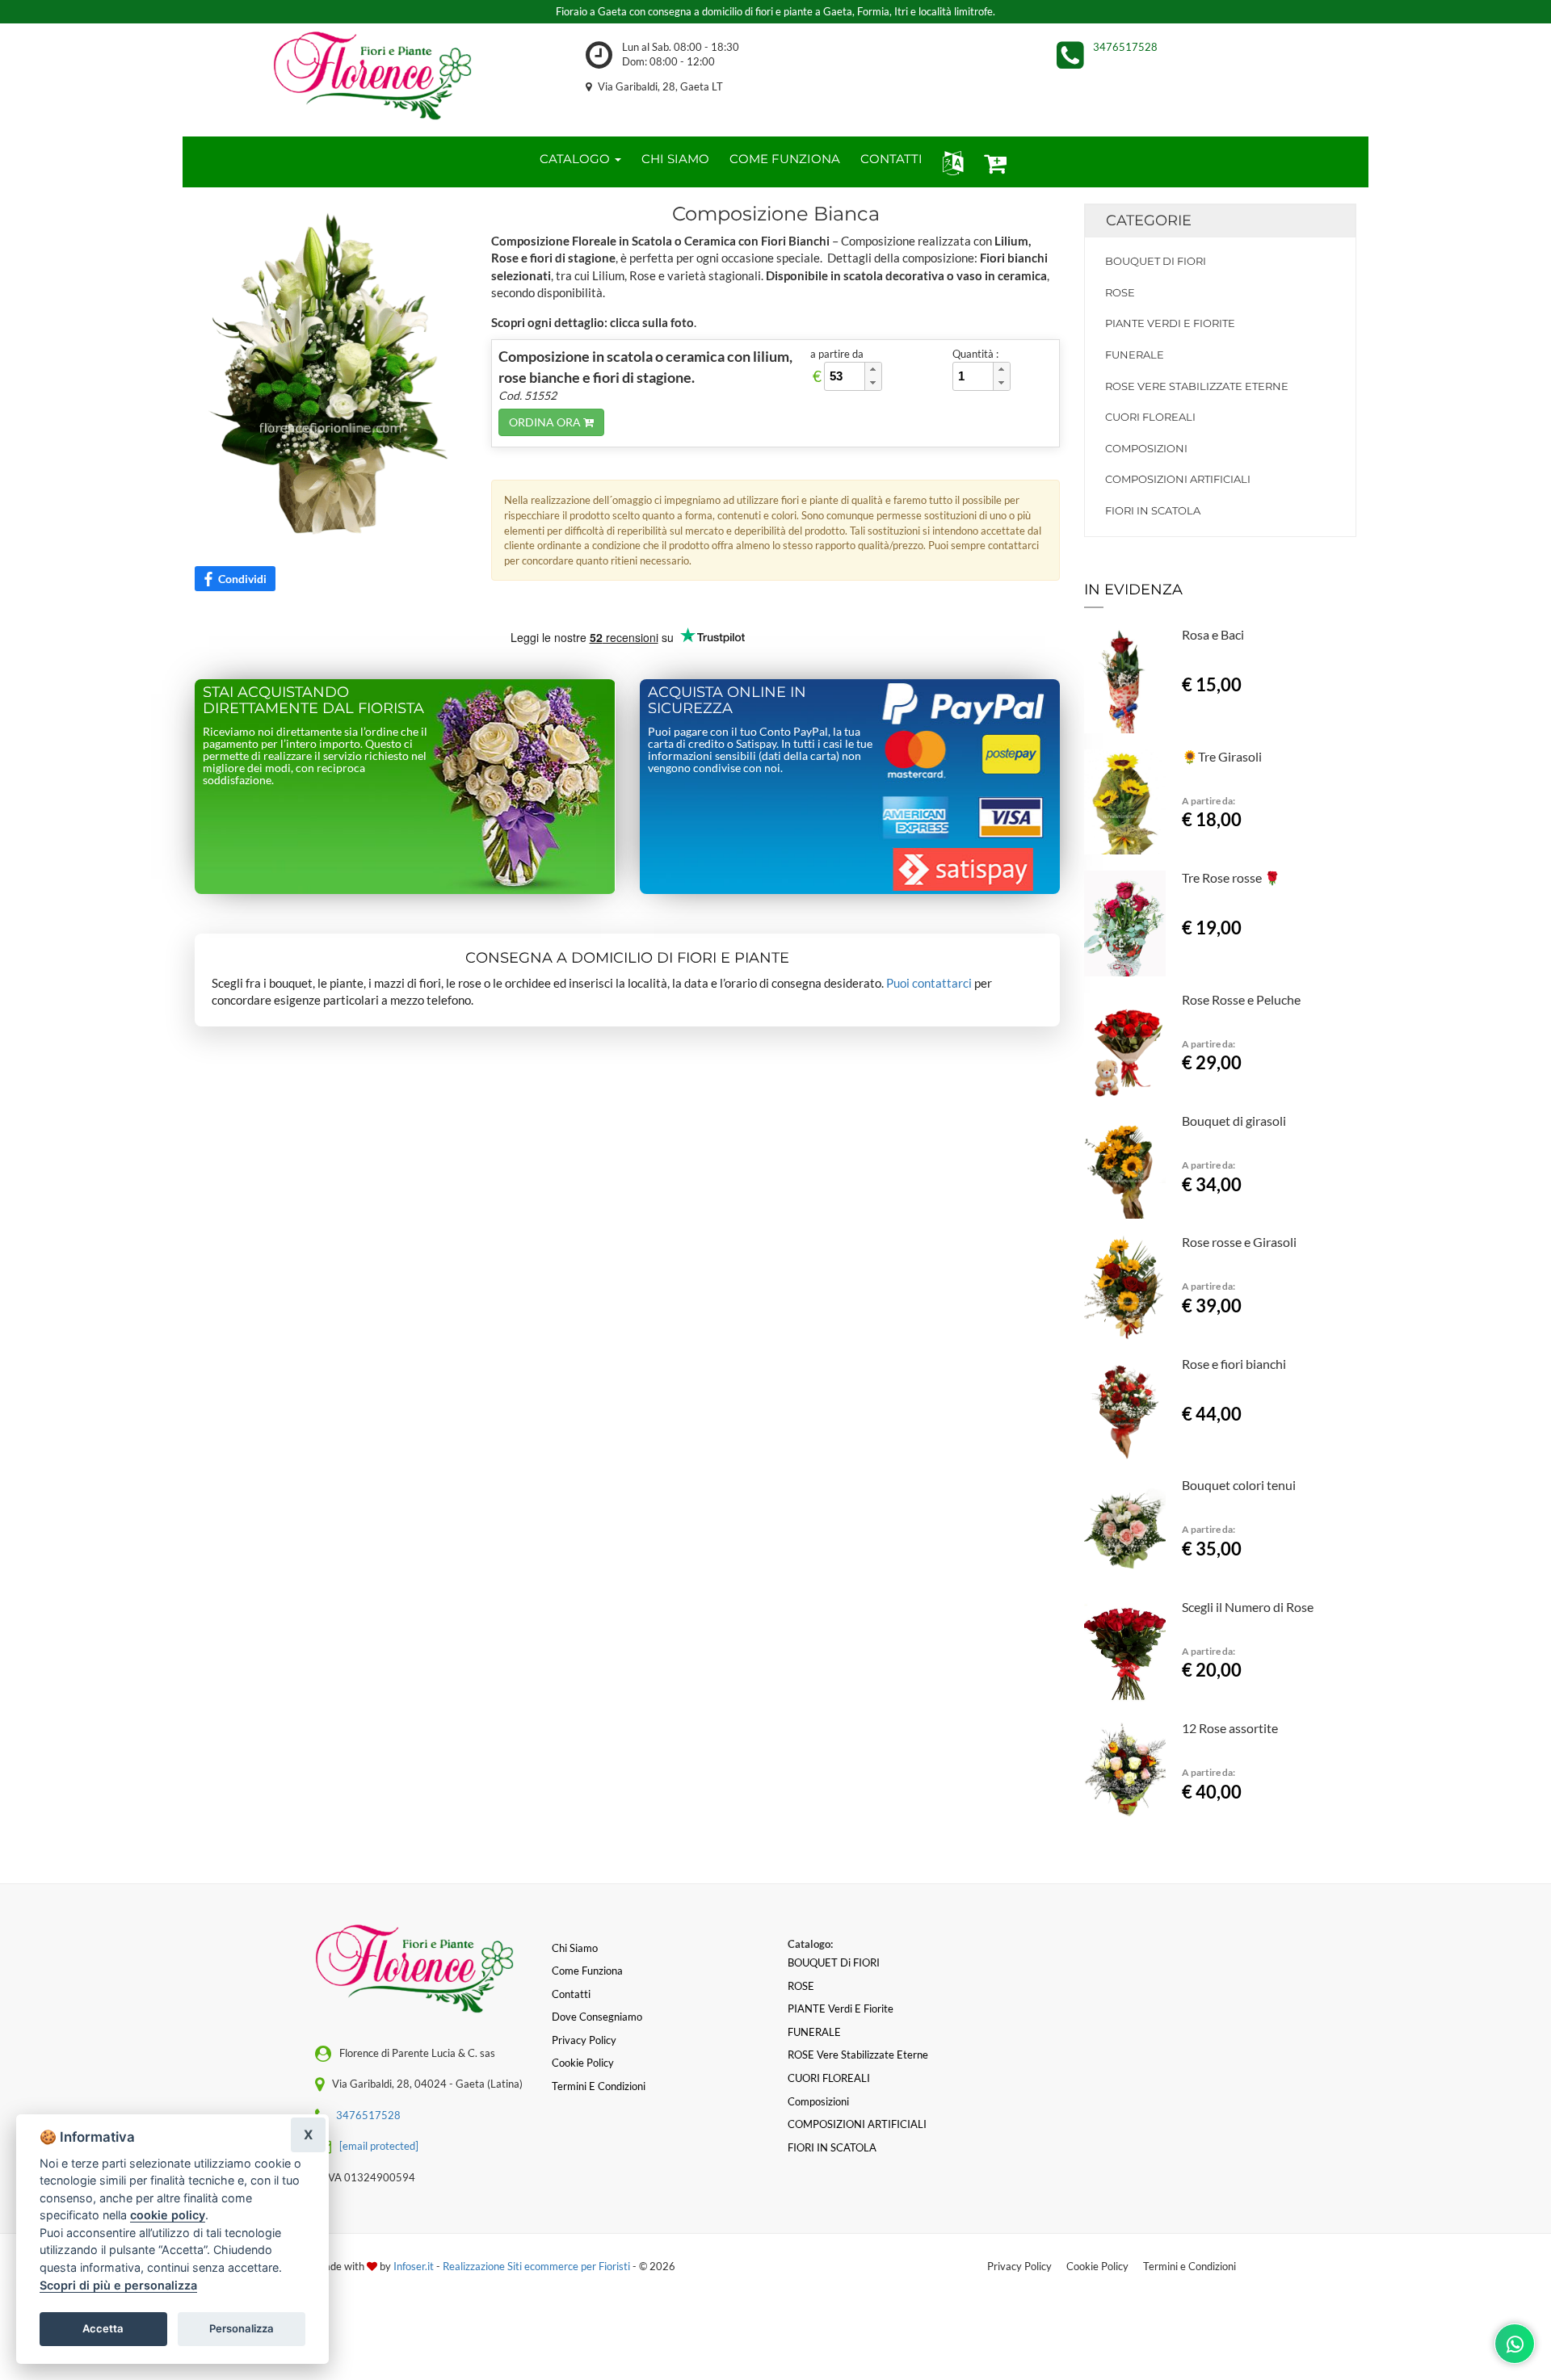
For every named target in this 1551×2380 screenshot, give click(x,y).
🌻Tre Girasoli (1222, 756)
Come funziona (587, 1971)
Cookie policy (583, 2063)
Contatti (571, 1994)
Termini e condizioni (599, 2086)
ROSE (1120, 292)
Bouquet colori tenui (1239, 1485)
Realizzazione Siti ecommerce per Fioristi (538, 2266)
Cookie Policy (1097, 2266)
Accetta (103, 2328)
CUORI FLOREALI (1150, 417)
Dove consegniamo (597, 2017)
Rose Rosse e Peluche (1241, 999)
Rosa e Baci (1213, 634)
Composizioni (1146, 448)
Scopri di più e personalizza (118, 2285)
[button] (950, 162)
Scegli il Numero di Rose (1248, 1607)
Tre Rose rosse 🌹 (1231, 877)
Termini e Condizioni (1190, 2266)
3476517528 (1125, 47)
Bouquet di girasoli (1234, 1121)
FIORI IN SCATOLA (1153, 510)
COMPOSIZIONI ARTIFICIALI (1178, 479)
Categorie (1149, 220)
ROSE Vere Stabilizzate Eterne (1197, 386)
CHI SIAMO (675, 159)
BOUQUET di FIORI (1156, 261)
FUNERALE (1135, 355)
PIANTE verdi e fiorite (1170, 323)
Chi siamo (575, 1948)
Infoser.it (414, 2266)
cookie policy (168, 2215)
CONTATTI (891, 159)
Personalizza (242, 2328)
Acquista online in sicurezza (727, 700)
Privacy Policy (1019, 2266)
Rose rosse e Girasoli (1239, 1242)
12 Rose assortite (1230, 1728)
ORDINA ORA (546, 422)
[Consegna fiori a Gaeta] (372, 76)
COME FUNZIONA (785, 159)
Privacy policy (584, 2040)
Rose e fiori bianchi (1234, 1364)
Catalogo (576, 159)
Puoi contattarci (929, 983)
